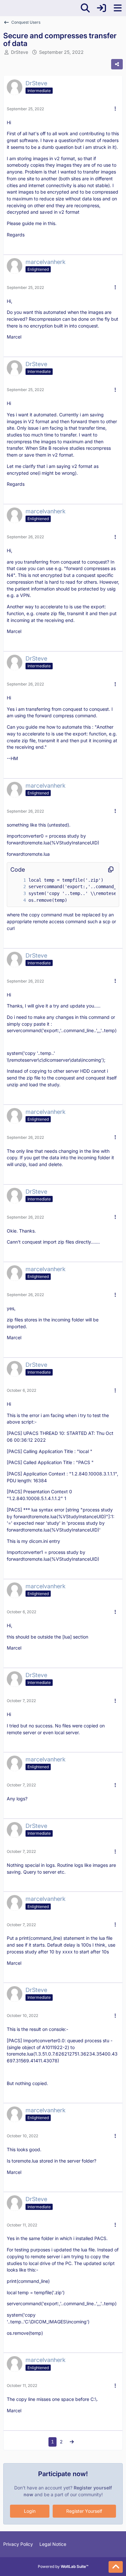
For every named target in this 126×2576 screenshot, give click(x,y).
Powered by (63, 2566)
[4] (18, 900)
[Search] (85, 8)
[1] (18, 880)
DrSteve (20, 52)
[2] (18, 887)
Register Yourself (84, 2511)
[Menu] (118, 8)
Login (30, 2511)
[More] (115, 109)
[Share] (117, 64)
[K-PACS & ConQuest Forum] (3, 8)
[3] (18, 894)
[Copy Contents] (111, 870)
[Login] (101, 8)
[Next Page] (72, 2442)
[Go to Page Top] (116, 2567)
